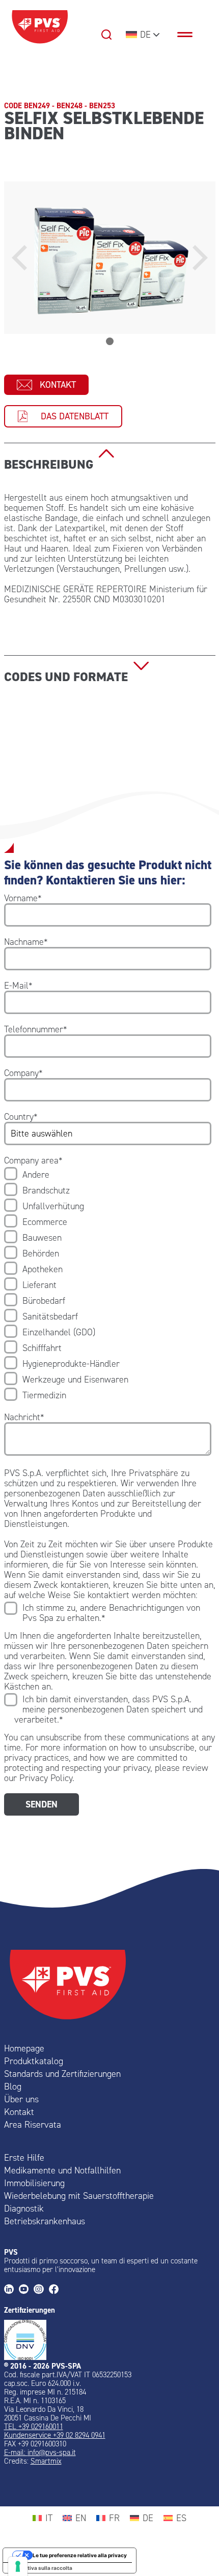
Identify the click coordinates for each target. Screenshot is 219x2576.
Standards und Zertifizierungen (62, 2074)
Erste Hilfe (24, 2158)
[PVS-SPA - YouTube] (26, 2290)
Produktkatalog (34, 2061)
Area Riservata (33, 2125)
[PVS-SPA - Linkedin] (11, 2290)
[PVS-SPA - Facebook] (56, 2290)
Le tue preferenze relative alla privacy (80, 2555)
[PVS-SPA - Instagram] (41, 2290)
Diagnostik (24, 2209)
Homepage (24, 2048)
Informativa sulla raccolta (40, 2568)
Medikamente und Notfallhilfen (62, 2170)
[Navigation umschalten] (190, 35)
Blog (13, 2087)
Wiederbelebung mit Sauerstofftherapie (79, 2196)
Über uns (21, 2099)
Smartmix (46, 2461)
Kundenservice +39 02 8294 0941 (55, 2435)
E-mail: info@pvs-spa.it (40, 2452)
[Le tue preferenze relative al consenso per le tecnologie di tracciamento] (18, 2566)
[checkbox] (108, 1285)
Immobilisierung (34, 2183)
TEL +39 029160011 (34, 2427)
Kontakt (58, 385)
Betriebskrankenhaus (45, 2221)
